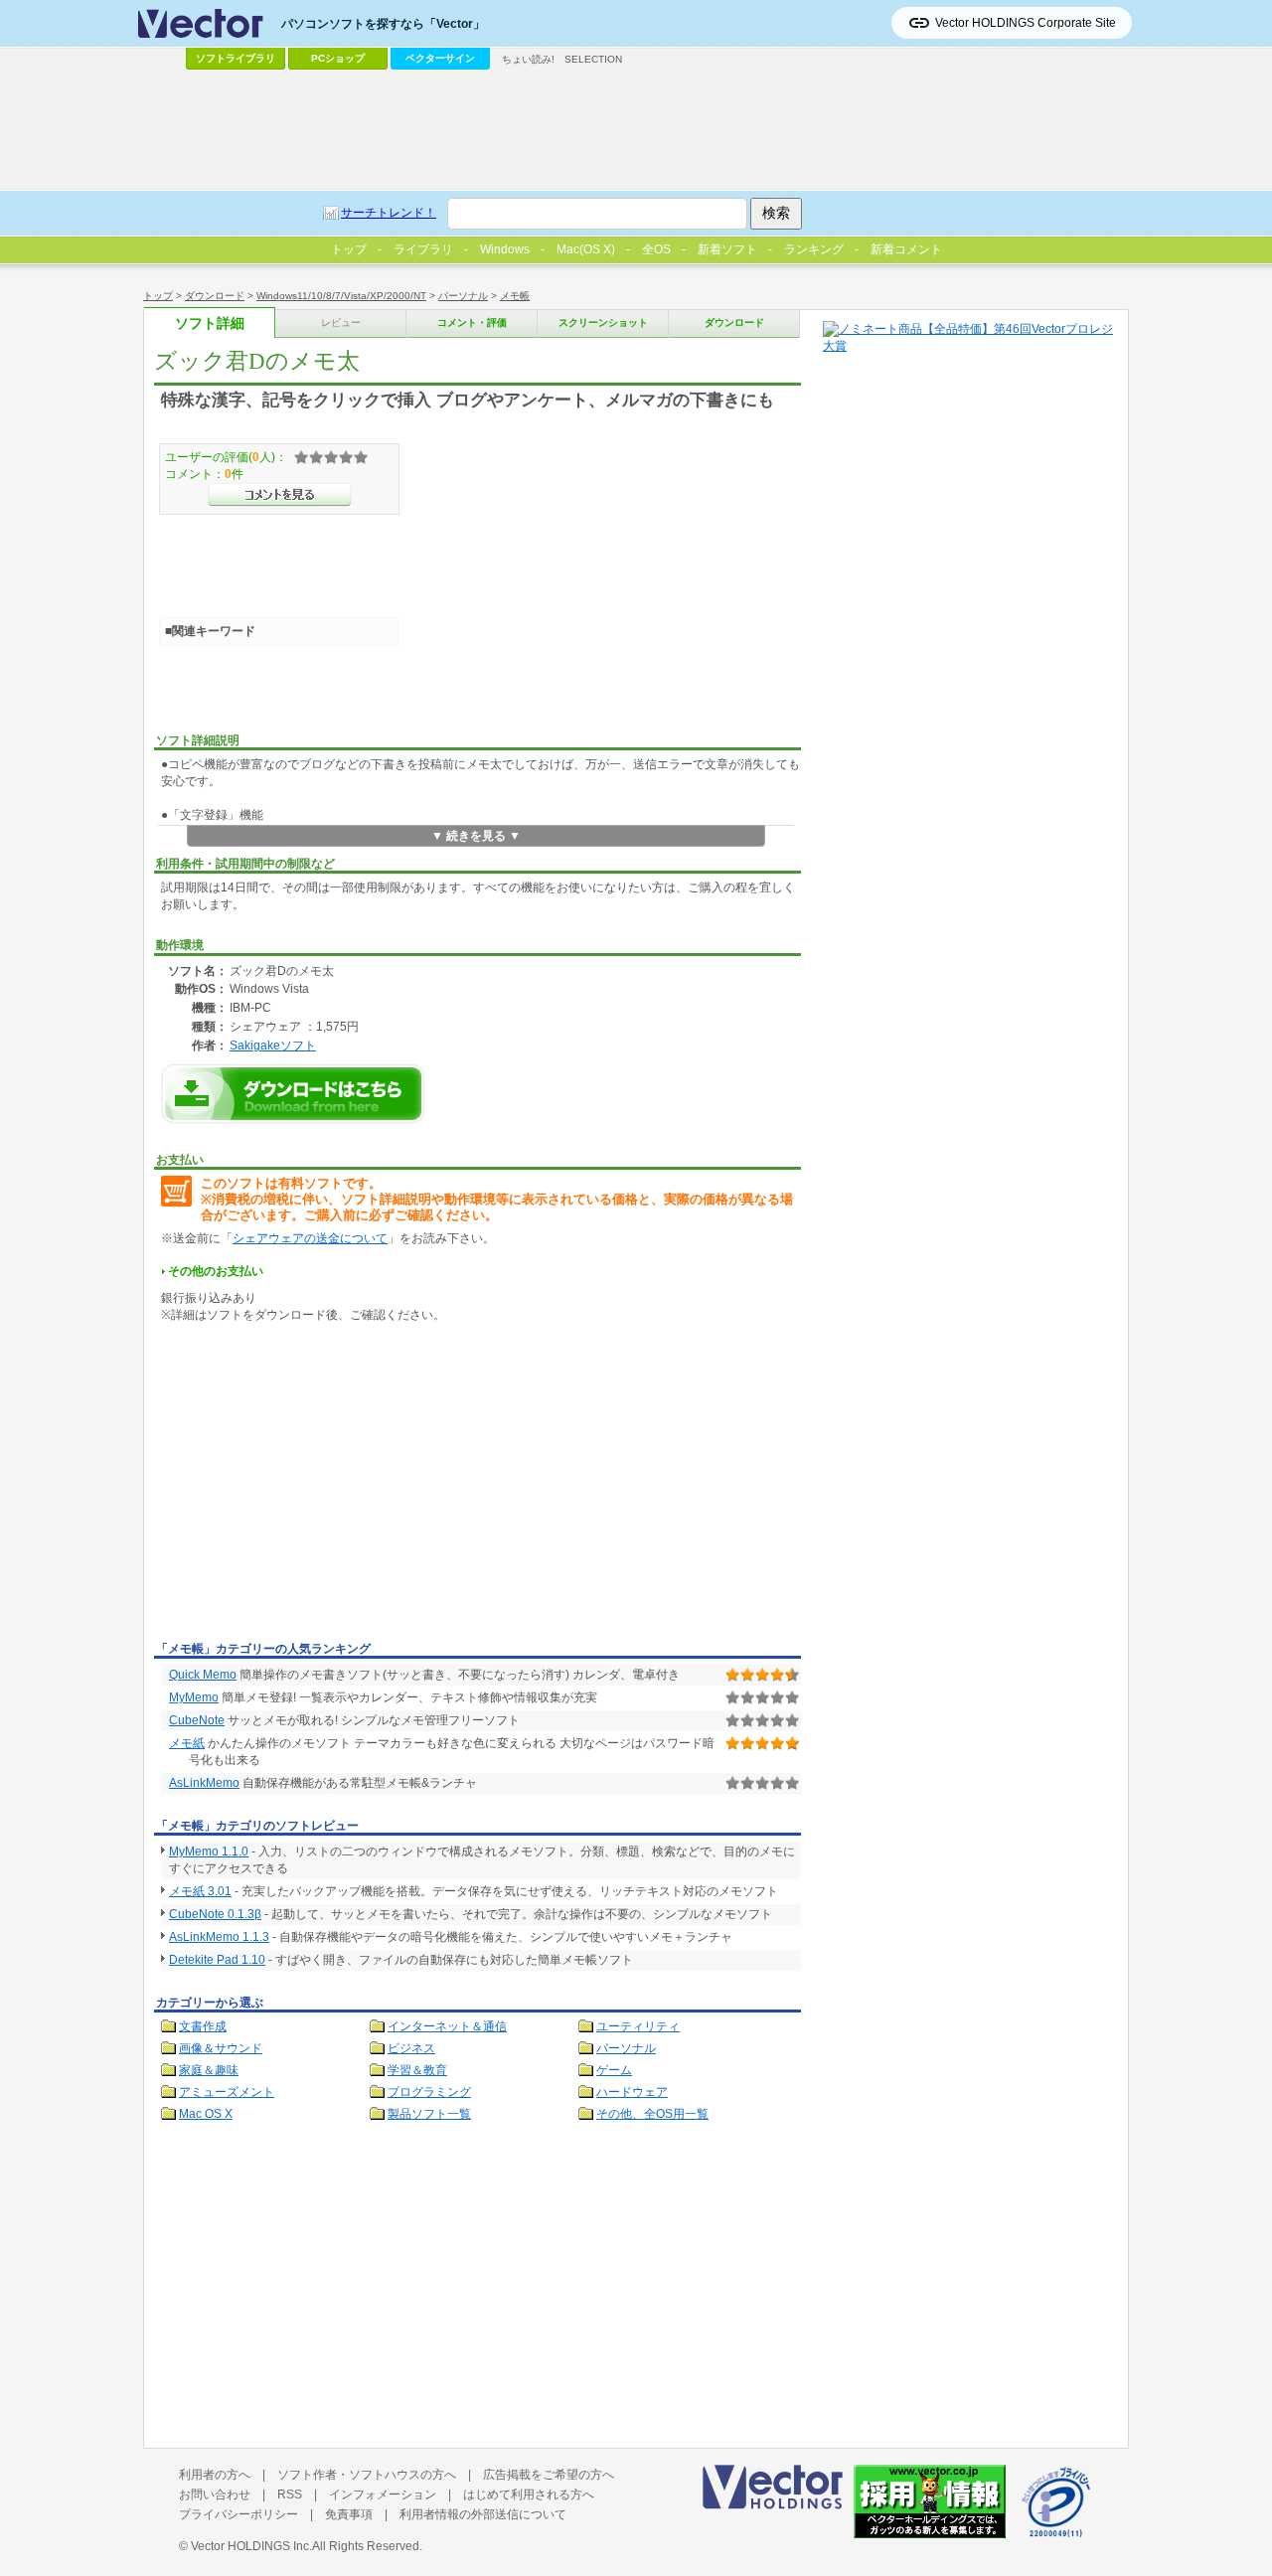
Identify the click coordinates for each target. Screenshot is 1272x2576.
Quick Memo (203, 1675)
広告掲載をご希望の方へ (549, 2475)
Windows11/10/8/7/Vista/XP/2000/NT (341, 296)
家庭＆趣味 (209, 2070)
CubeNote (197, 1720)
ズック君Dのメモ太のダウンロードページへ (293, 1094)
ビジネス (411, 2048)
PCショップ (338, 58)
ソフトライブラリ (236, 58)
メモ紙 (187, 1743)
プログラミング (429, 2092)
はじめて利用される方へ (529, 2495)
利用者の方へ (215, 2475)
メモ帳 (515, 296)
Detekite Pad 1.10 (217, 1960)
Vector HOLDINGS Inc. (251, 2546)
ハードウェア (632, 2092)
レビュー (341, 322)
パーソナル (463, 296)
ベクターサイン (440, 58)
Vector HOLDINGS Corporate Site (1026, 23)
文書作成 (203, 2026)
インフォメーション (383, 2495)
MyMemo (194, 1697)
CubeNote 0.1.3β (215, 1914)
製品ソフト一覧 (429, 2114)
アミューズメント (227, 2092)
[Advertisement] (321, 1486)
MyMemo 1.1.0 (209, 1851)
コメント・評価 (472, 322)
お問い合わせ (215, 2495)
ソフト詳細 (210, 323)
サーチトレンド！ (389, 213)
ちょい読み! (528, 59)
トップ (158, 296)
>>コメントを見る (280, 495)
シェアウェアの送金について (310, 1238)
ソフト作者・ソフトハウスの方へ (367, 2475)
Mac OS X (206, 2114)
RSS (290, 2495)
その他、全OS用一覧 (652, 2114)
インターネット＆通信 (447, 2026)
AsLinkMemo (204, 1783)
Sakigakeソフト (273, 1045)
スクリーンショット (603, 322)
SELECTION (593, 59)
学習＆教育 (417, 2070)
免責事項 (349, 2514)
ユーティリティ (638, 2026)
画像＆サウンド (221, 2048)
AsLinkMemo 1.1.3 (219, 1937)
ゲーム (614, 2070)
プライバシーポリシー (238, 2514)
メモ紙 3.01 (200, 1891)
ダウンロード (215, 296)
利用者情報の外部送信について (483, 2514)
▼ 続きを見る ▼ (476, 836)
